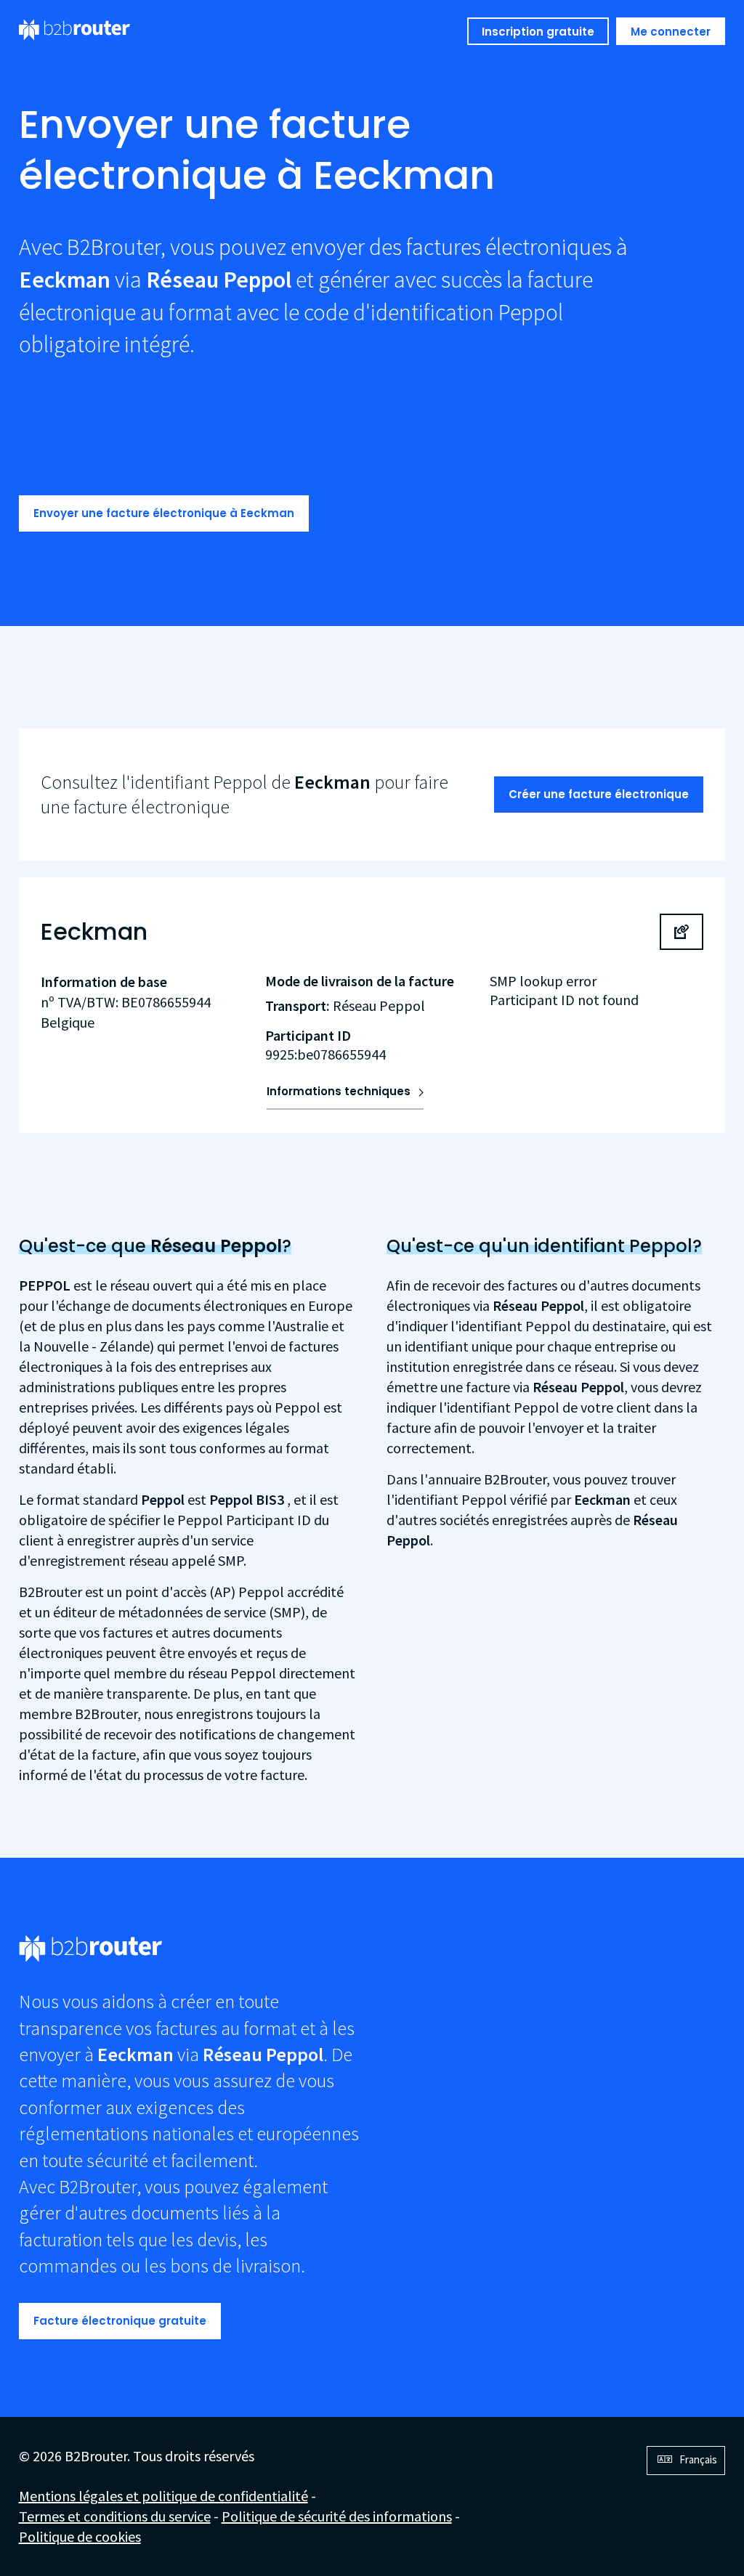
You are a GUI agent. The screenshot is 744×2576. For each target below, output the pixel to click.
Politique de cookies (80, 2536)
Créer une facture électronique (599, 794)
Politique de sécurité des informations (337, 2516)
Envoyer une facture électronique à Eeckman (164, 513)
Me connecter (671, 32)
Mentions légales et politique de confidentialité (163, 2496)
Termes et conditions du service (115, 2516)
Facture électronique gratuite (120, 2321)
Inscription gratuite (538, 32)
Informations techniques (339, 1091)
